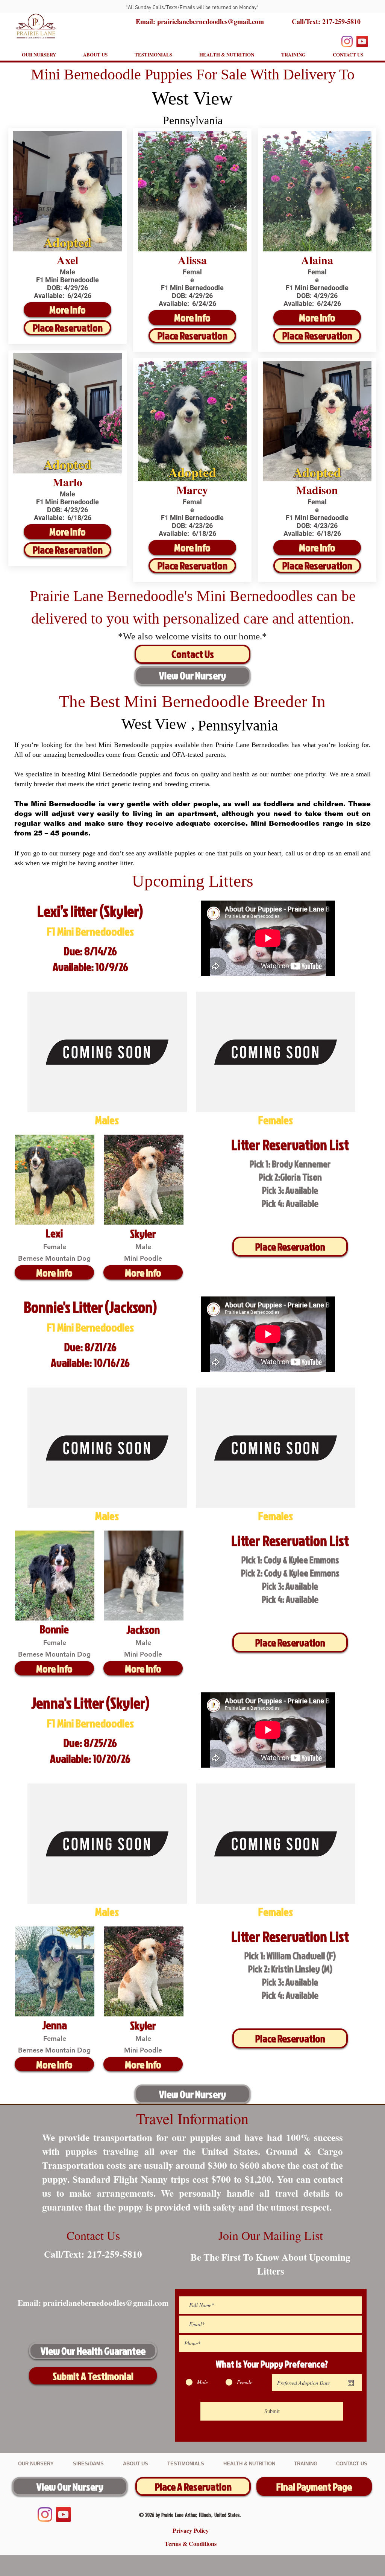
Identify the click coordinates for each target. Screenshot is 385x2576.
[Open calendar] (351, 2383)
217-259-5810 (341, 21)
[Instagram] (347, 41)
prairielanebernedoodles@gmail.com (106, 2303)
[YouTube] (362, 41)
